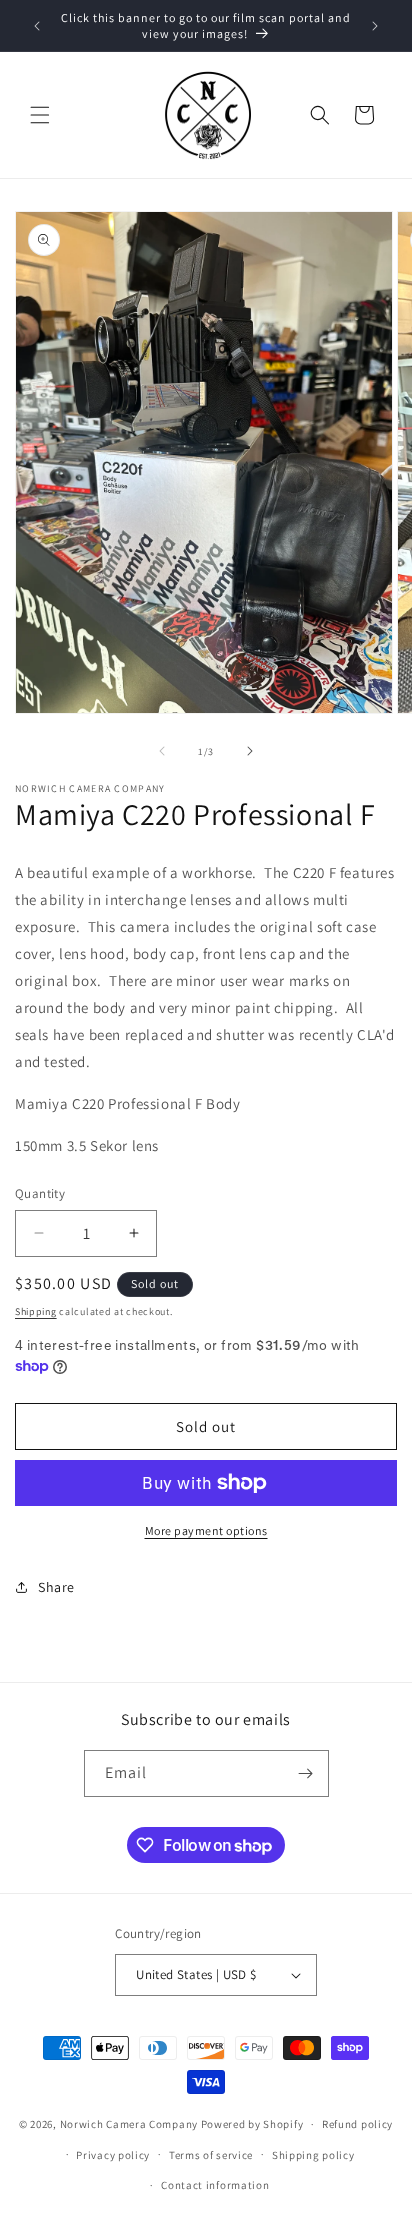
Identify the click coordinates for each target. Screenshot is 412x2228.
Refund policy (357, 2124)
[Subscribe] (306, 1773)
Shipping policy (313, 2155)
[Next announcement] (375, 26)
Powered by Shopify (252, 2124)
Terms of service (211, 2155)
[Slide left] (162, 751)
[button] (40, 115)
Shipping (36, 1311)
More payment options (206, 1530)
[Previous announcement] (37, 26)
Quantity (40, 1193)
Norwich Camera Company (129, 2124)
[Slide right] (250, 751)
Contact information (215, 2185)
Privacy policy (113, 2155)
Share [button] (56, 1587)
